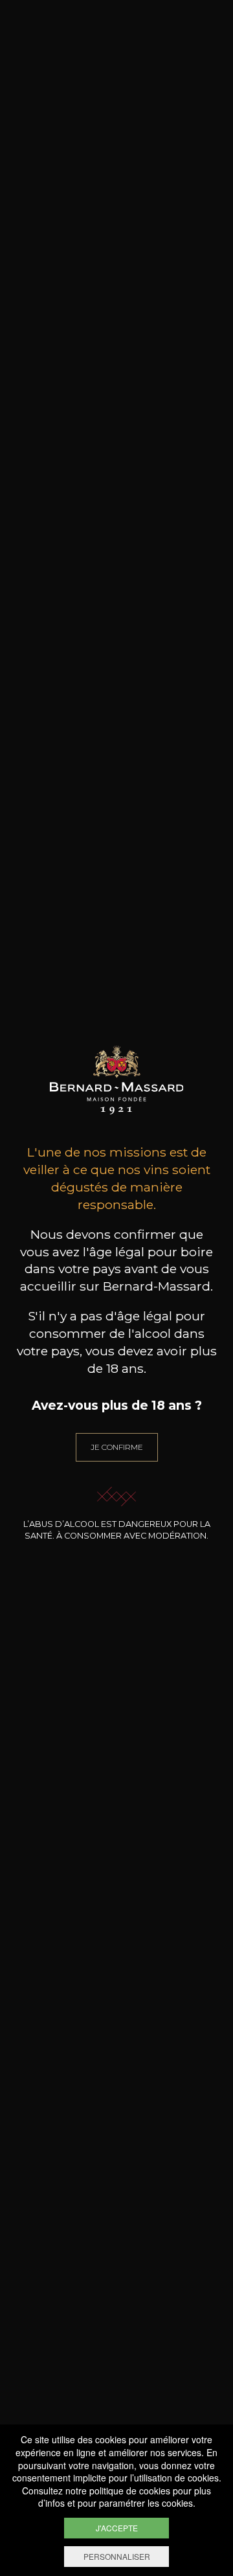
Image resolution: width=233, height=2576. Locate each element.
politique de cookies (130, 2491)
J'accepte (117, 2528)
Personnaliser (117, 2556)
